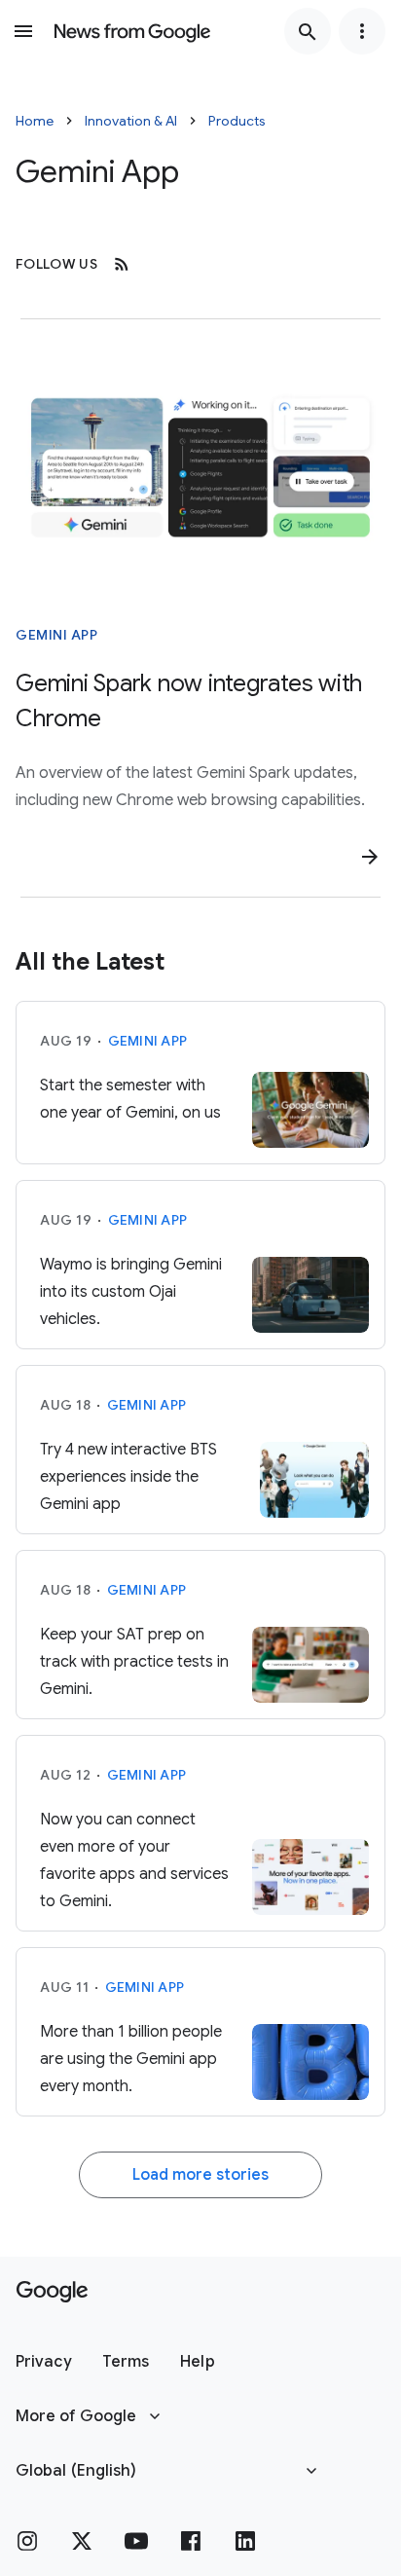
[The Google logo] (52, 2292)
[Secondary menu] (362, 31)
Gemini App (56, 635)
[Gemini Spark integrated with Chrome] (200, 467)
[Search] (308, 31)
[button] (43, 2362)
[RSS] (122, 264)
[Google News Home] (132, 31)
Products (237, 121)
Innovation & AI (131, 121)
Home (35, 121)
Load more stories (200, 2175)
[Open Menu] (23, 31)
